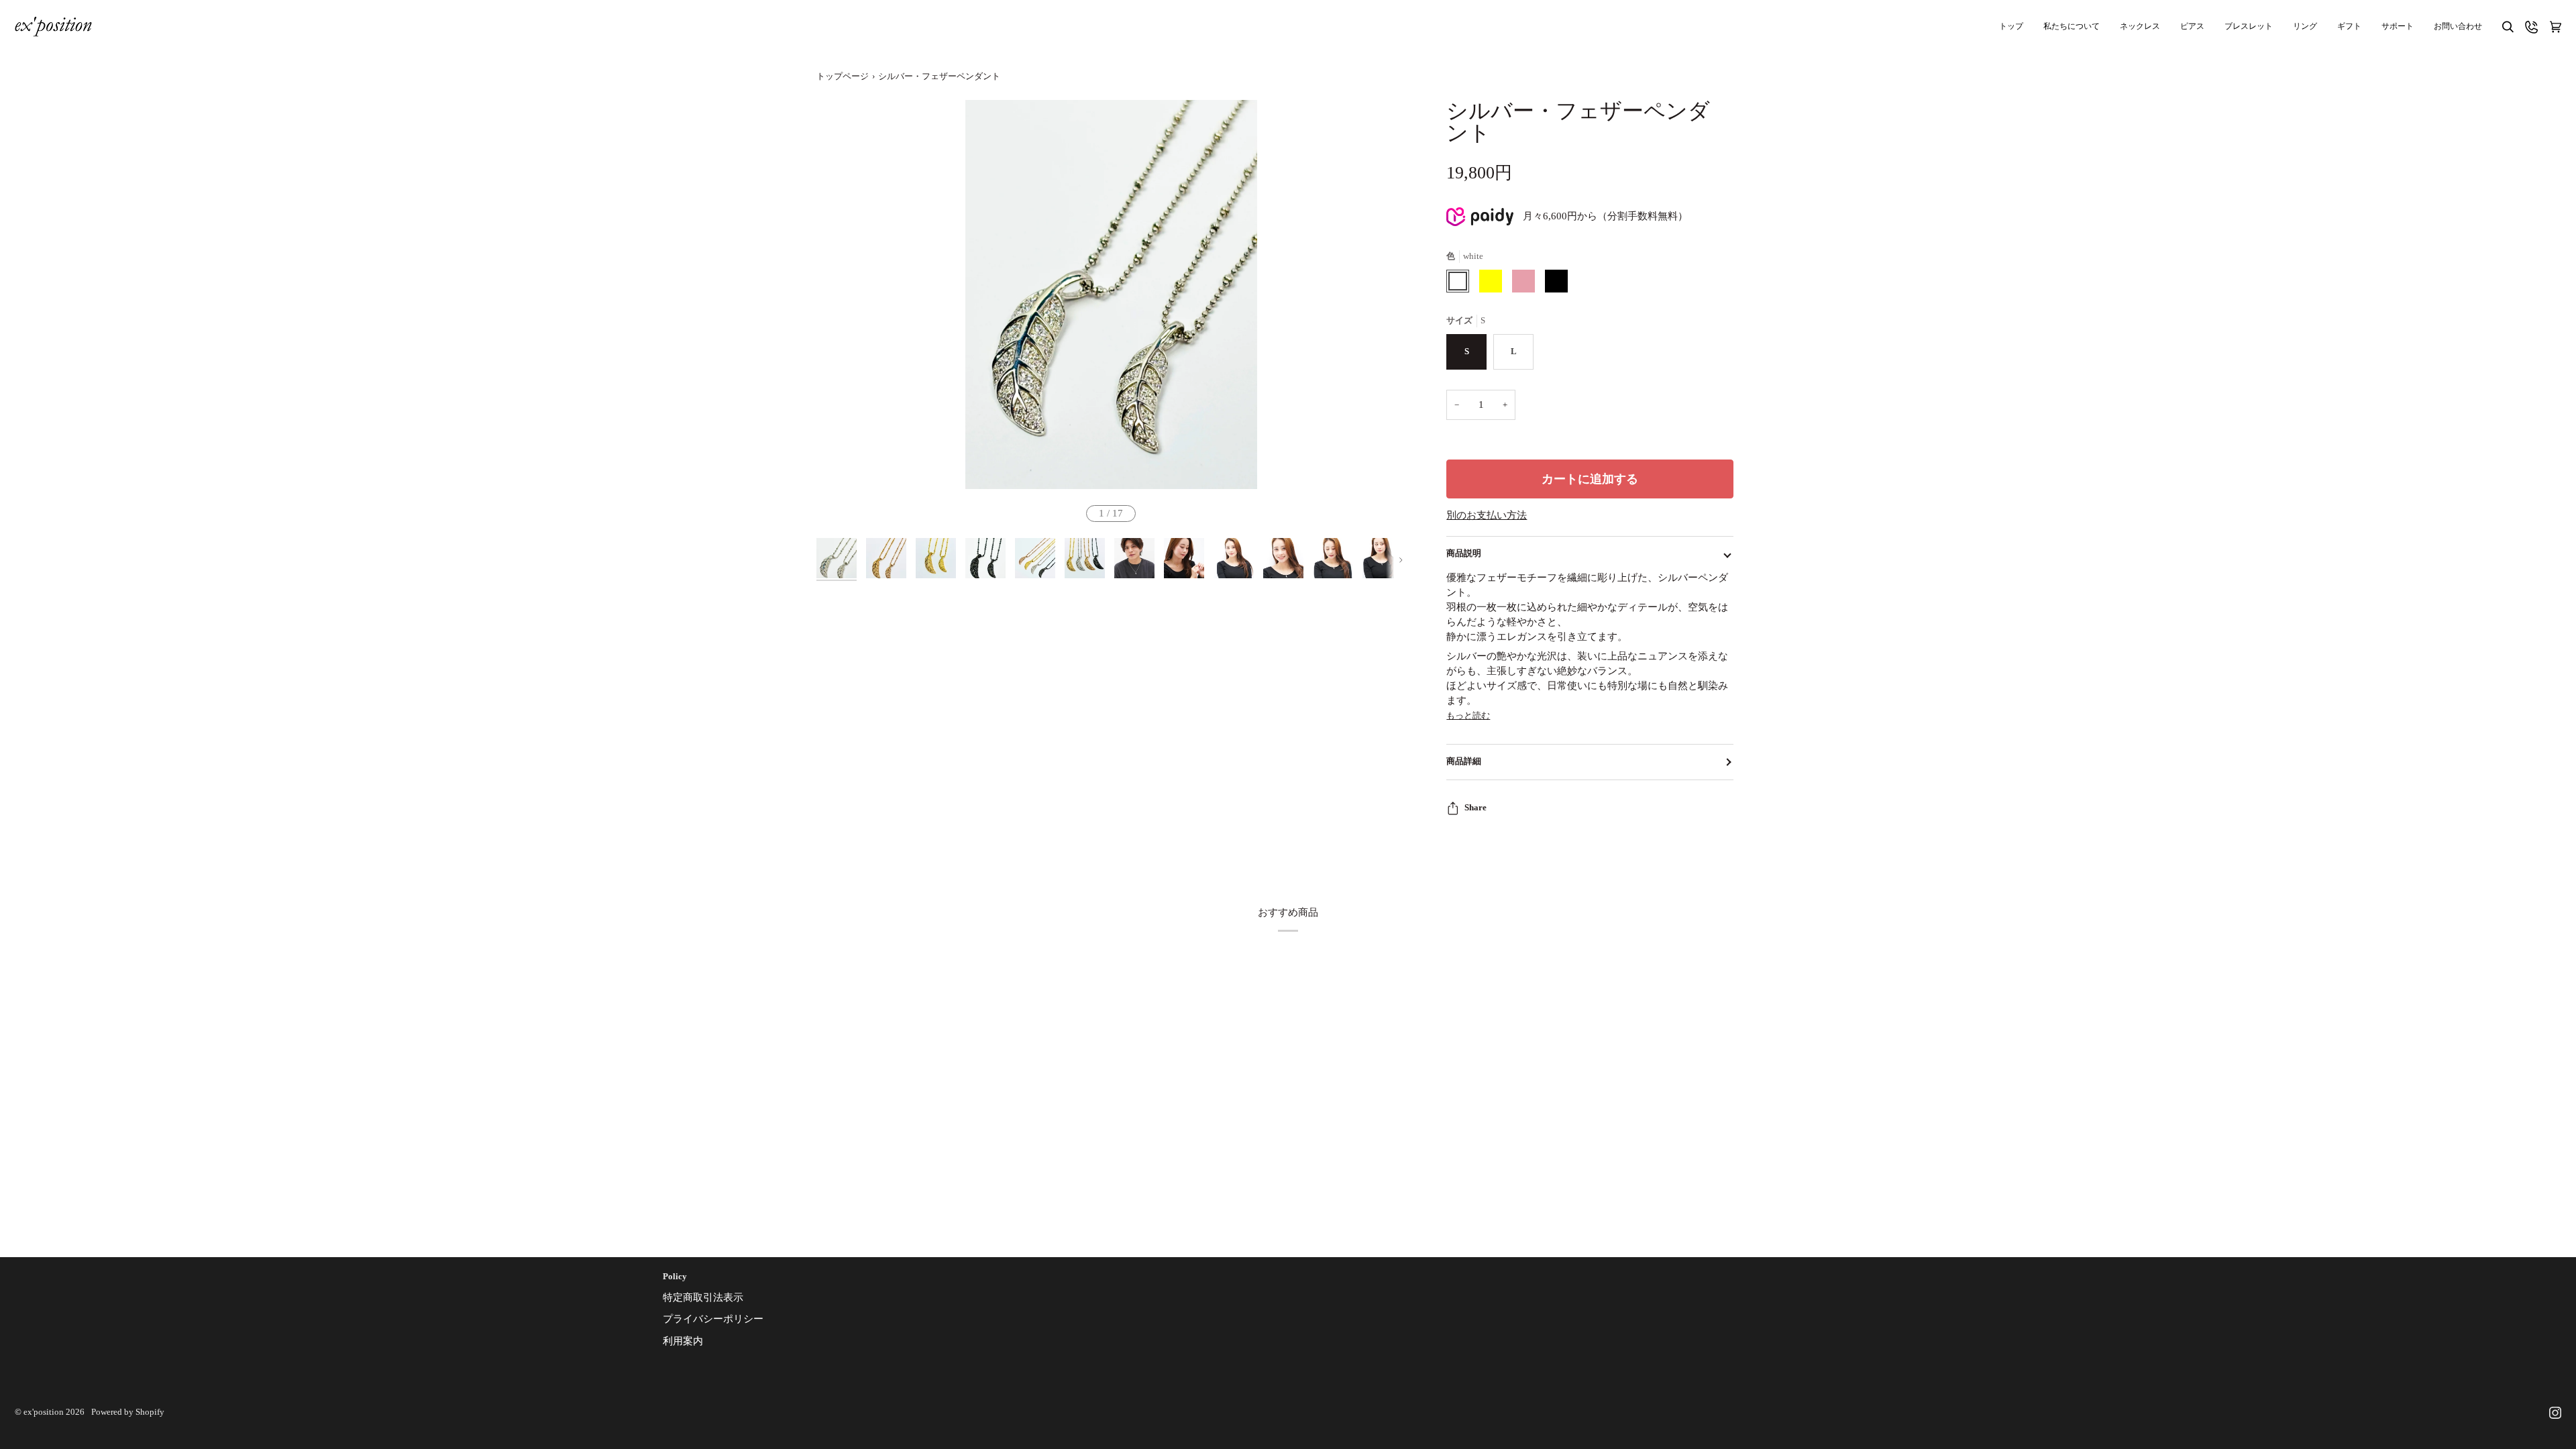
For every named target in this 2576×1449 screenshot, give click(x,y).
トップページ (843, 76)
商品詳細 (1464, 761)
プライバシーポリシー (713, 1319)
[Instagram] (2555, 1413)
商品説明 (1464, 553)
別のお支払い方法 (1487, 515)
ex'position (44, 1412)
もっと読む (1468, 715)
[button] (2398, 26)
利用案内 (683, 1341)
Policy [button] (675, 1277)
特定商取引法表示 (703, 1297)
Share (1475, 808)
